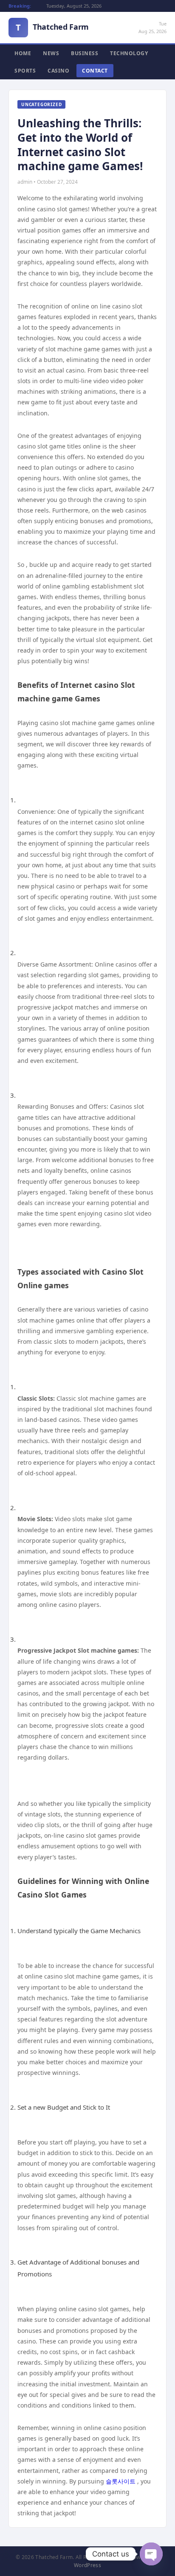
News (51, 53)
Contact (95, 71)
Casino (58, 71)
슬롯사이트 (121, 2481)
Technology (129, 53)
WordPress (87, 2565)
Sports (25, 71)
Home (23, 53)
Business (85, 53)
